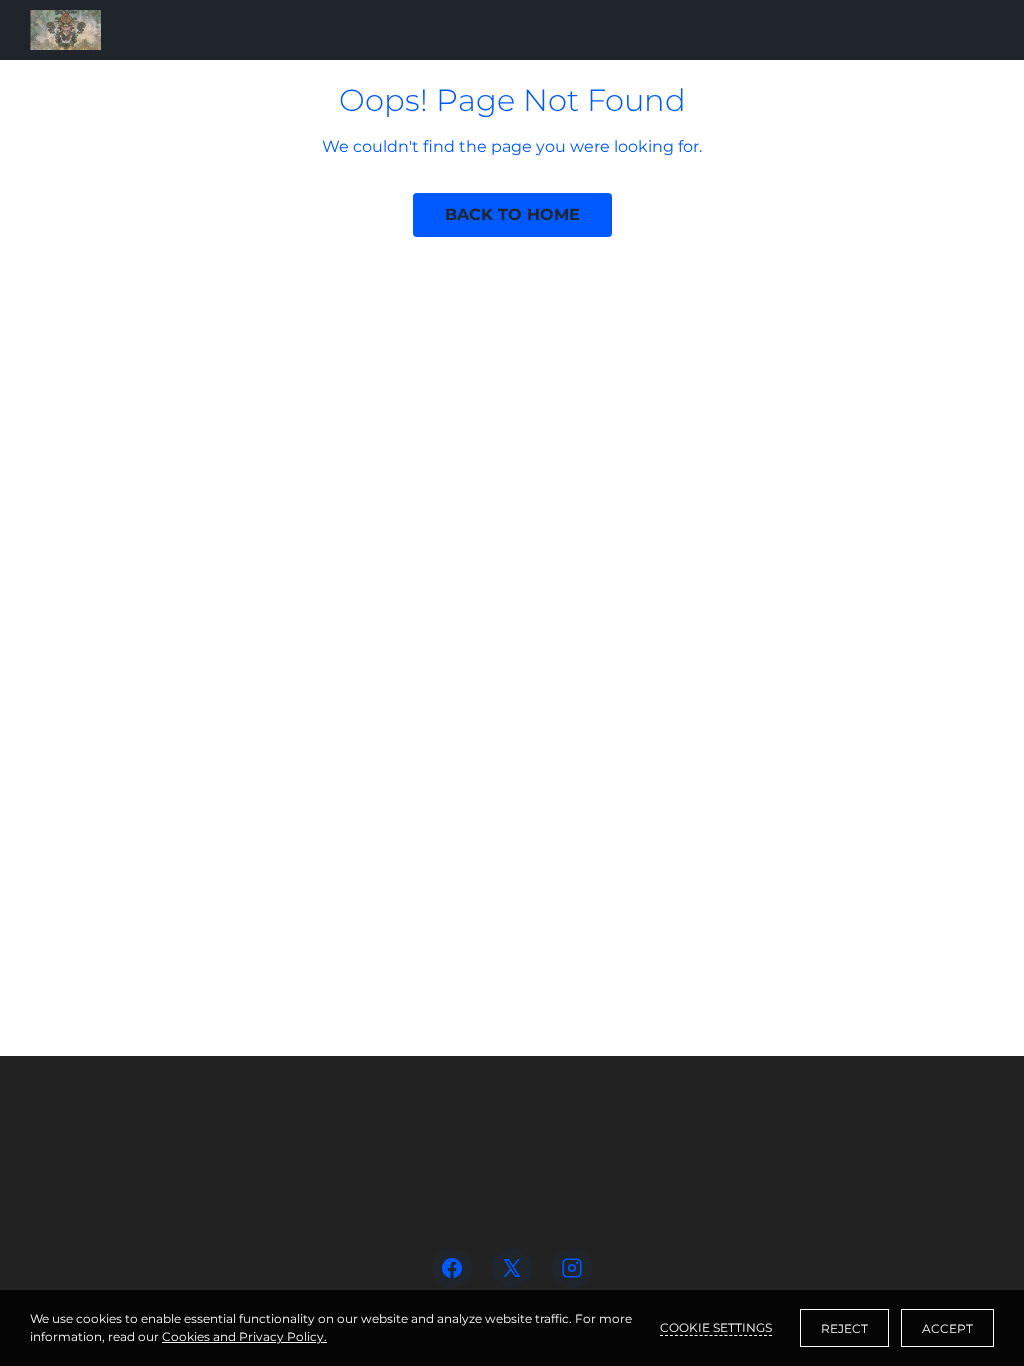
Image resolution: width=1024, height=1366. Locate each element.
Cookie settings (716, 1327)
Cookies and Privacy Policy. (244, 1336)
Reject (844, 1328)
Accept (947, 1328)
